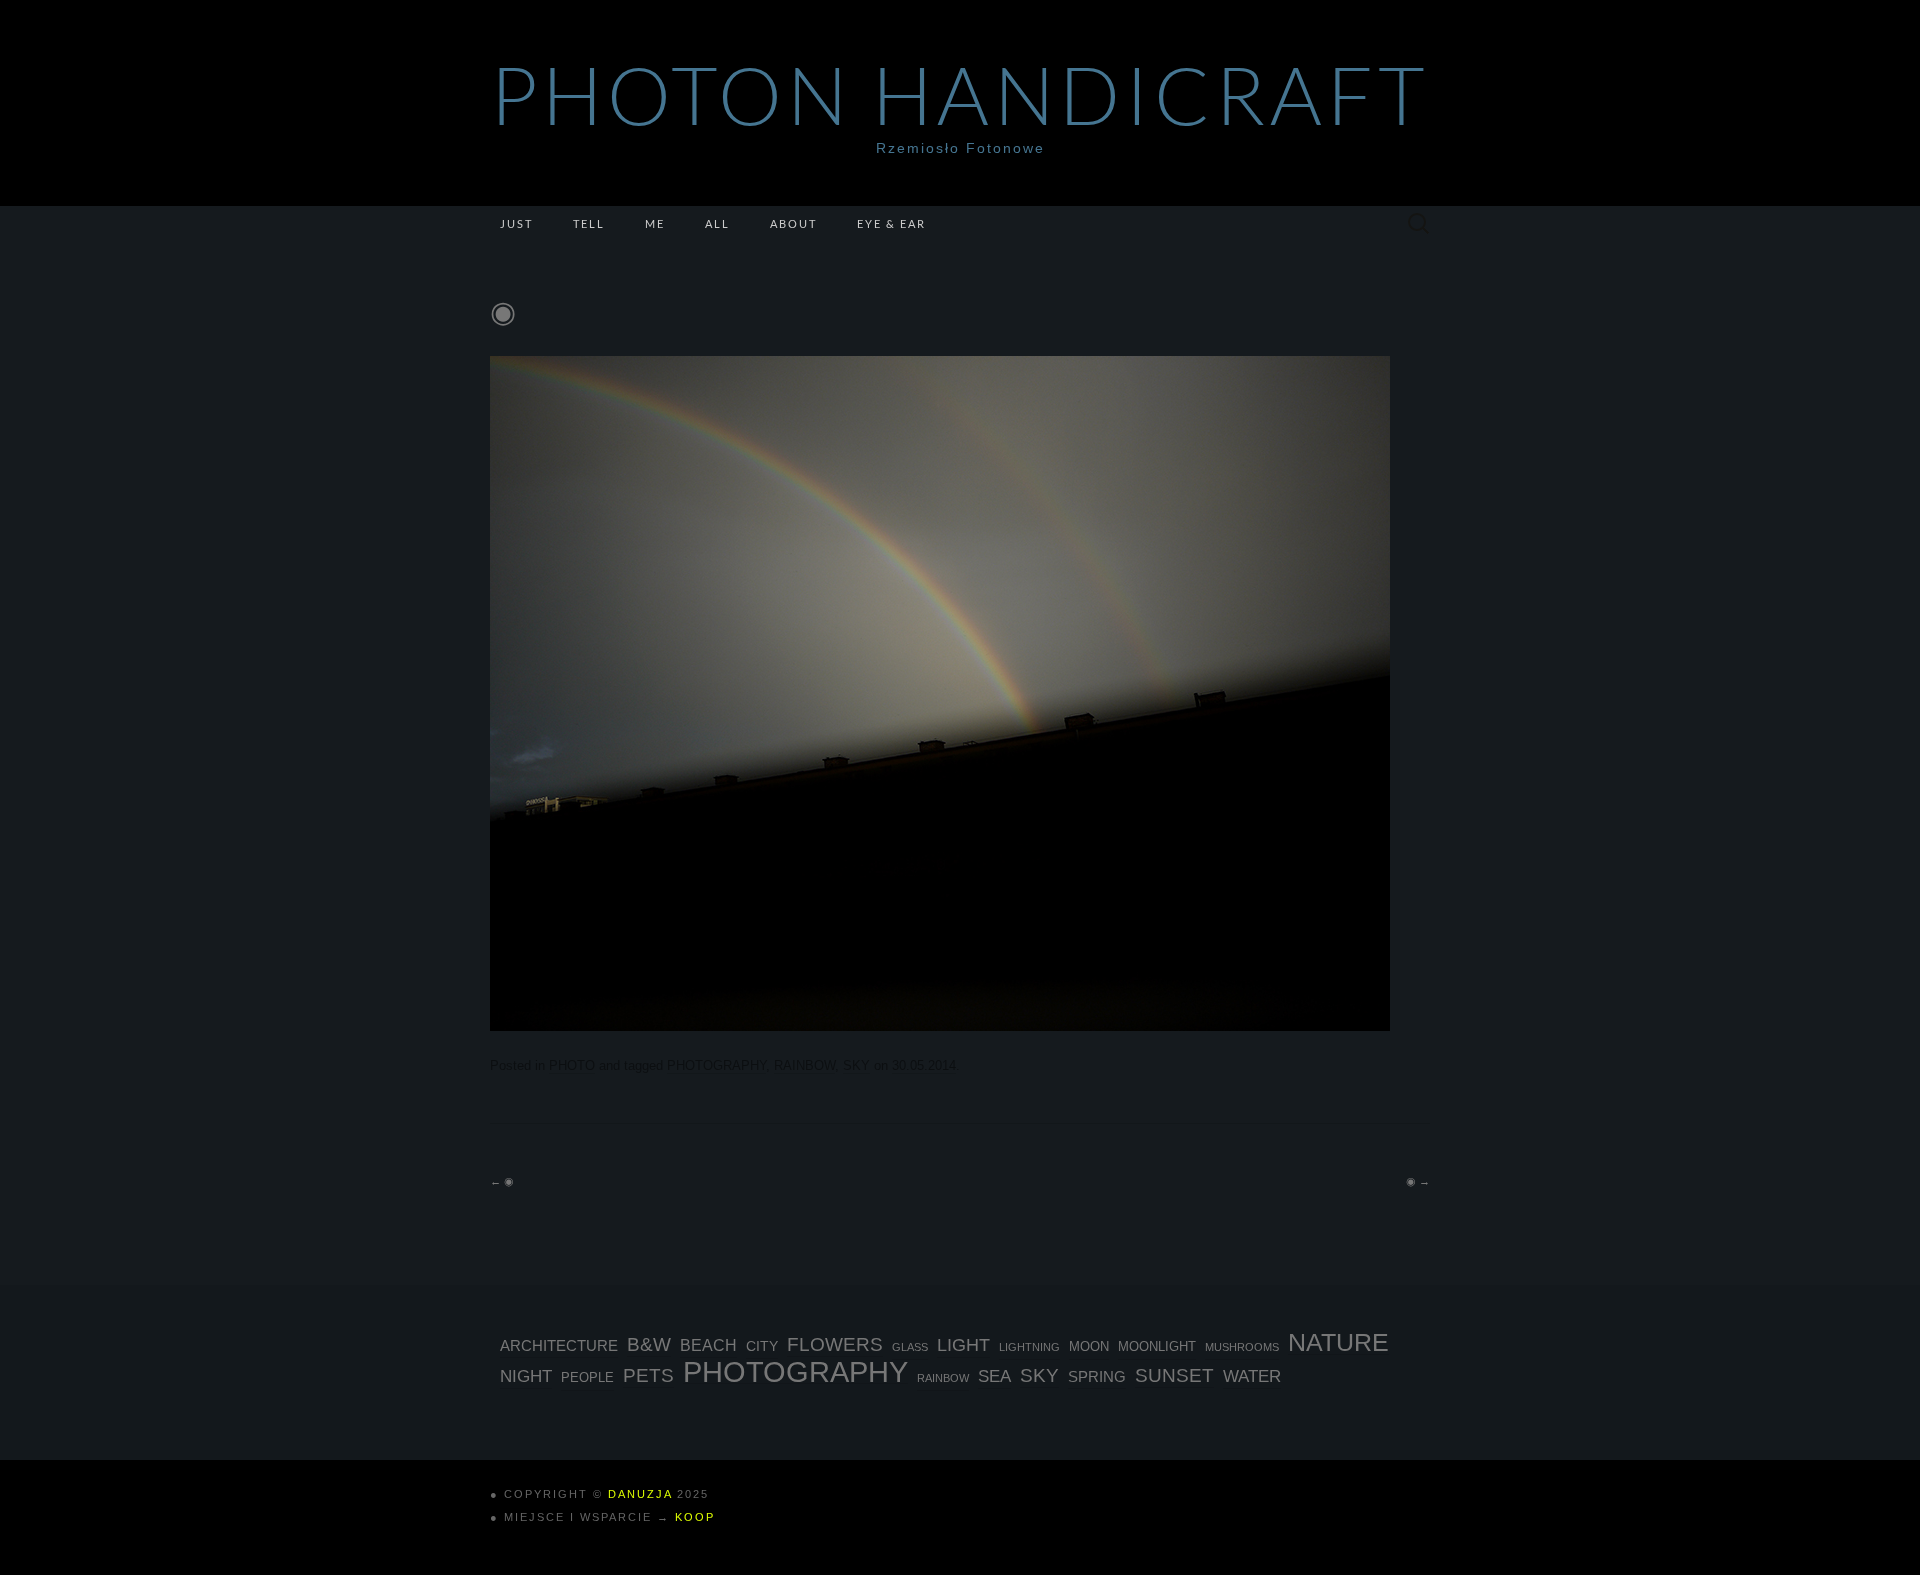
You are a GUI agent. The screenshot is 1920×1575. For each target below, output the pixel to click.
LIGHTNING (1029, 1347)
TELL (589, 223)
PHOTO (572, 1065)
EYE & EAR (891, 223)
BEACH (708, 1345)
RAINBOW (804, 1065)
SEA (994, 1376)
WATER (1252, 1376)
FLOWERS (835, 1344)
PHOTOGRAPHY (716, 1065)
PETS (648, 1375)
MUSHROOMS (1242, 1347)
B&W (649, 1344)
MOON (1089, 1347)
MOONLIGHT (1157, 1347)
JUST (516, 223)
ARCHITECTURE (559, 1345)
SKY (856, 1065)
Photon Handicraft (960, 94)
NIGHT (526, 1376)
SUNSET (1174, 1375)
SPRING (1097, 1376)
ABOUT (793, 223)
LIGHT (963, 1345)
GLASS (910, 1347)
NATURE (1338, 1343)
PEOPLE (587, 1378)
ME (655, 223)
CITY (762, 1346)
